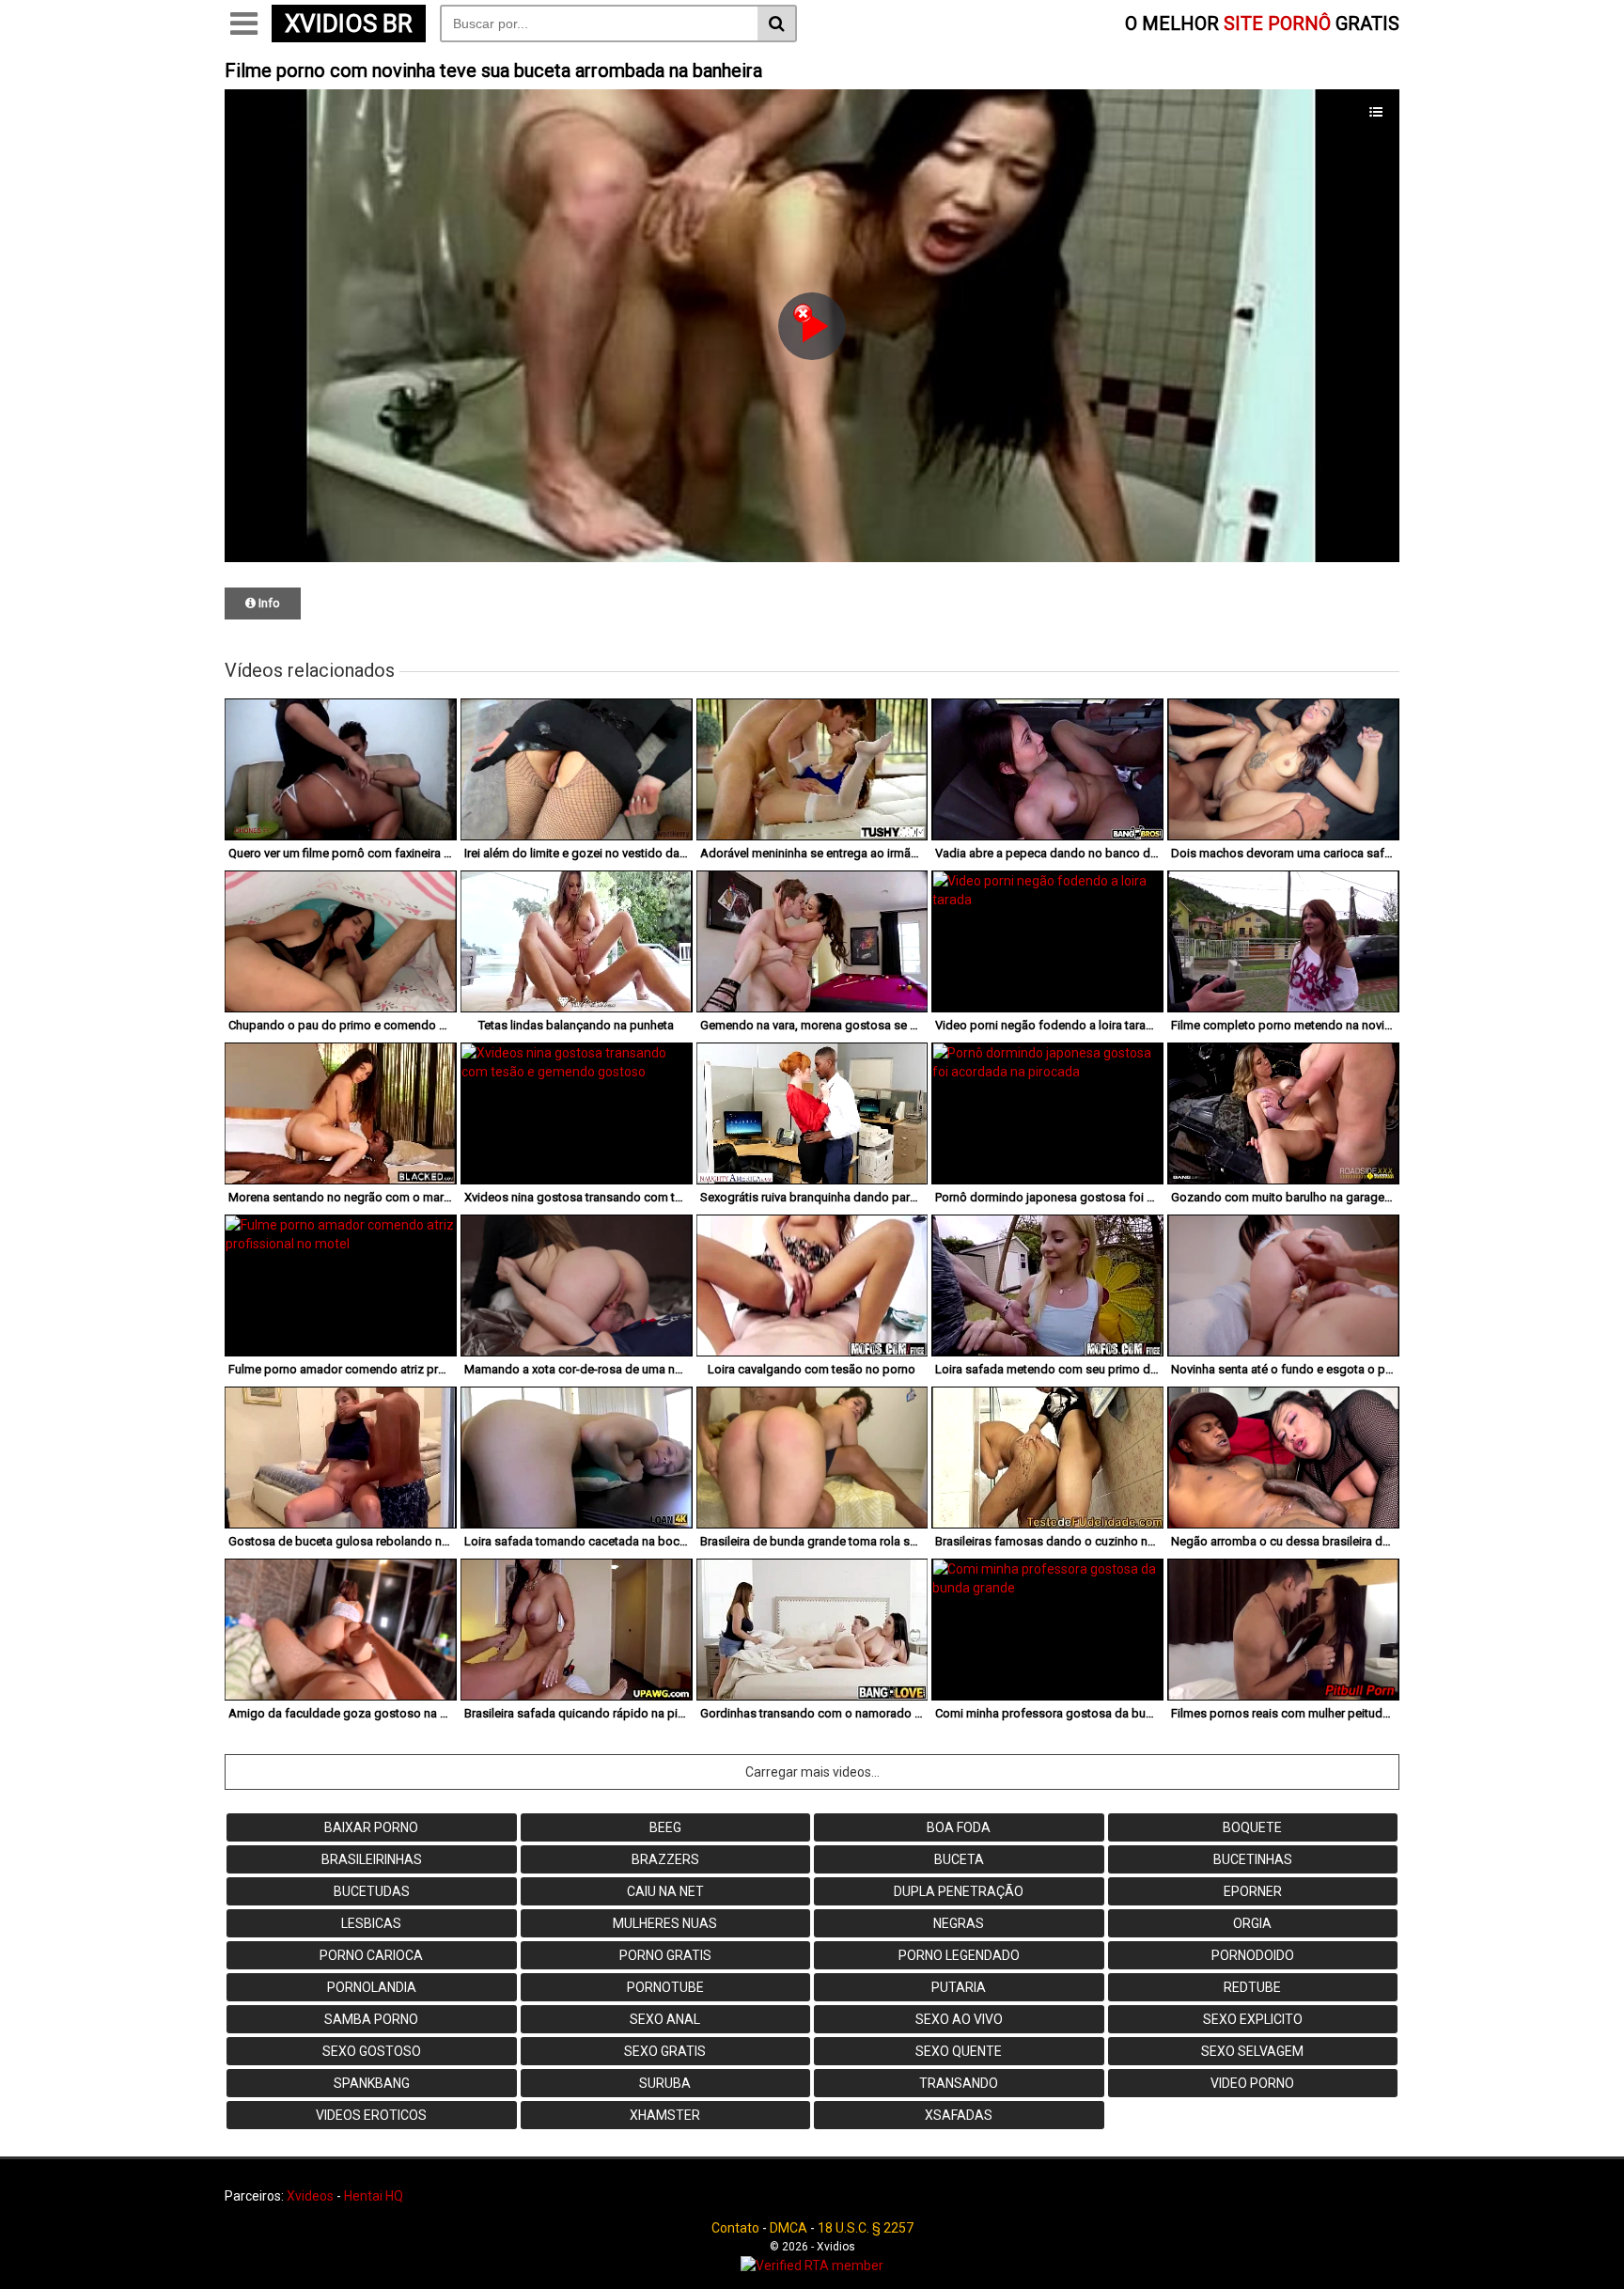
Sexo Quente (959, 2051)
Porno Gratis (665, 1955)
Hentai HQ (374, 2196)
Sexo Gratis (665, 2051)
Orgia (1252, 1923)
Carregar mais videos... (812, 1772)
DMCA (789, 2228)
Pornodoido (1253, 1955)
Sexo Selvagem (1252, 2051)
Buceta (959, 1859)
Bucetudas (372, 1891)
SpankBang (372, 2083)
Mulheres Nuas (665, 1923)
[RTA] (812, 2265)
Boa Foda (959, 1827)
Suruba (665, 2083)
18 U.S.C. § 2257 (866, 2228)
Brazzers (665, 1859)
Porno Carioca (371, 1955)
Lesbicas (371, 1923)
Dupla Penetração (959, 1891)
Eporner (1253, 1891)
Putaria (959, 1987)
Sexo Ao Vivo (959, 2019)
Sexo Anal (665, 2019)
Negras (959, 1923)
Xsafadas (959, 2115)
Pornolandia (372, 1987)
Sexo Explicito (1253, 2019)
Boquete (1252, 1827)
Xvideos (310, 2196)
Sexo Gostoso (372, 2051)
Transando (959, 2083)
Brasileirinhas (372, 1859)
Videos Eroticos (371, 2115)
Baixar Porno (371, 1827)
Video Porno (1252, 2083)
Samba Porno (371, 2019)
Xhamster (665, 2115)
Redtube (1252, 1987)
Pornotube (665, 1987)
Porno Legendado (959, 1955)
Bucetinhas (1253, 1859)
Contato (735, 2228)
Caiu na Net (665, 1891)
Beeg (665, 1827)
